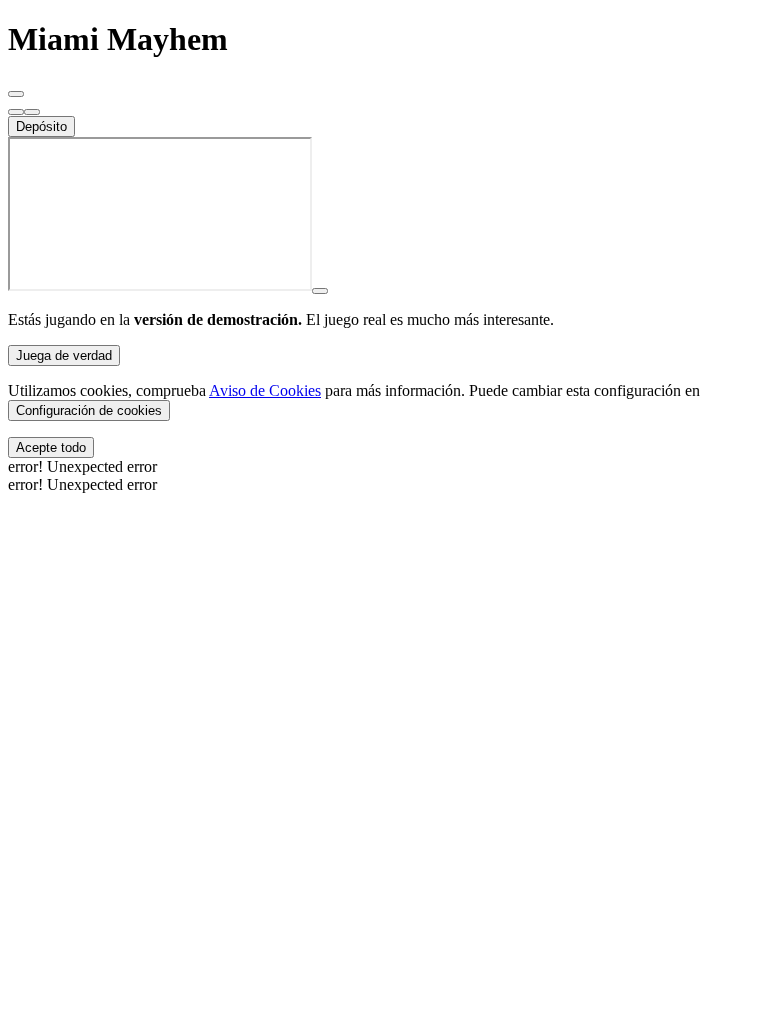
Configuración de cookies (89, 410)
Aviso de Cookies (265, 390)
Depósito (41, 126)
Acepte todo (51, 447)
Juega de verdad (64, 355)
